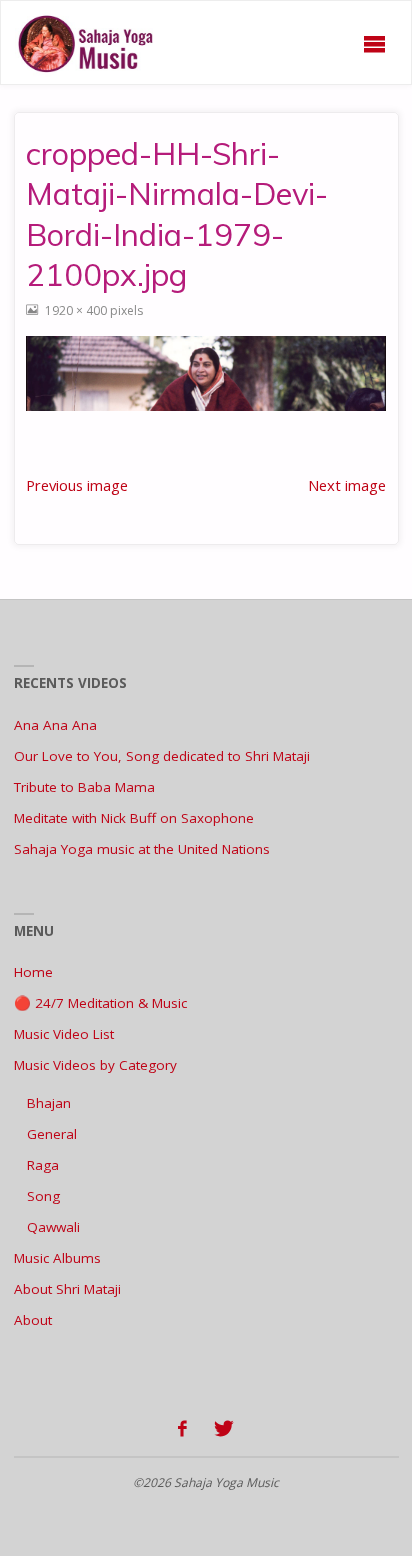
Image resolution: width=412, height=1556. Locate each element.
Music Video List (64, 1034)
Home (33, 972)
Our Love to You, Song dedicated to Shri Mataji (162, 756)
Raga (43, 1165)
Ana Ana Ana (55, 725)
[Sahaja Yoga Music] (90, 43)
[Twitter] (224, 1428)
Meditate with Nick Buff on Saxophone (134, 818)
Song (43, 1196)
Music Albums (57, 1258)
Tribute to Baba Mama (84, 787)
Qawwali (53, 1227)
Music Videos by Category (95, 1065)
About (33, 1320)
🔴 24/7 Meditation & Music (100, 1003)
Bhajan (49, 1103)
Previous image (77, 485)
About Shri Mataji (67, 1289)
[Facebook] (182, 1428)
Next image (347, 485)
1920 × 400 (77, 310)
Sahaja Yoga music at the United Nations (142, 849)
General (52, 1134)
